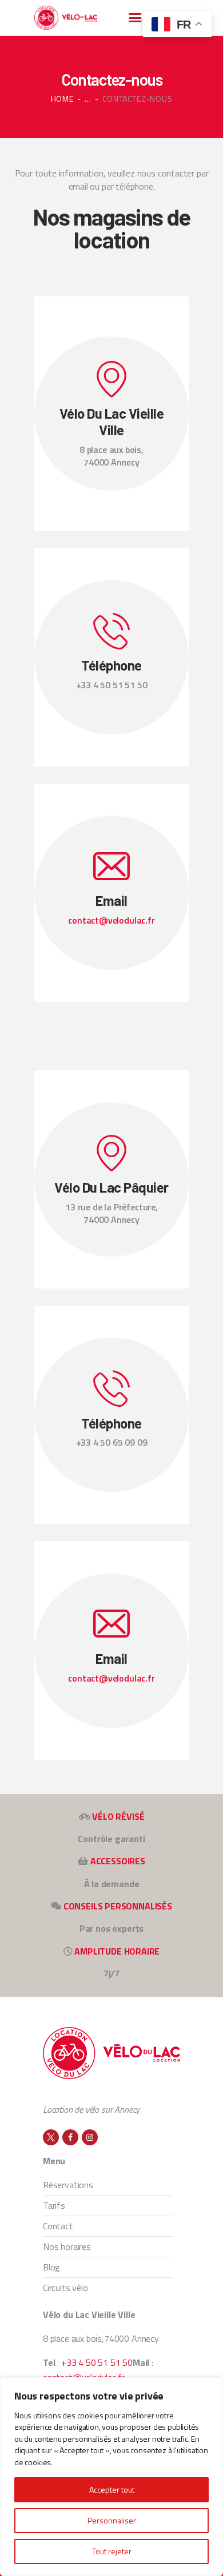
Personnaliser (112, 2520)
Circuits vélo (65, 2288)
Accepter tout (112, 2489)
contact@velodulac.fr (111, 920)
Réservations (68, 2185)
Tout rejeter (112, 2551)
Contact (58, 2226)
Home (62, 99)
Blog (51, 2267)
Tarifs (54, 2205)
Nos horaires (67, 2246)
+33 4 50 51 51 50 (97, 2362)
